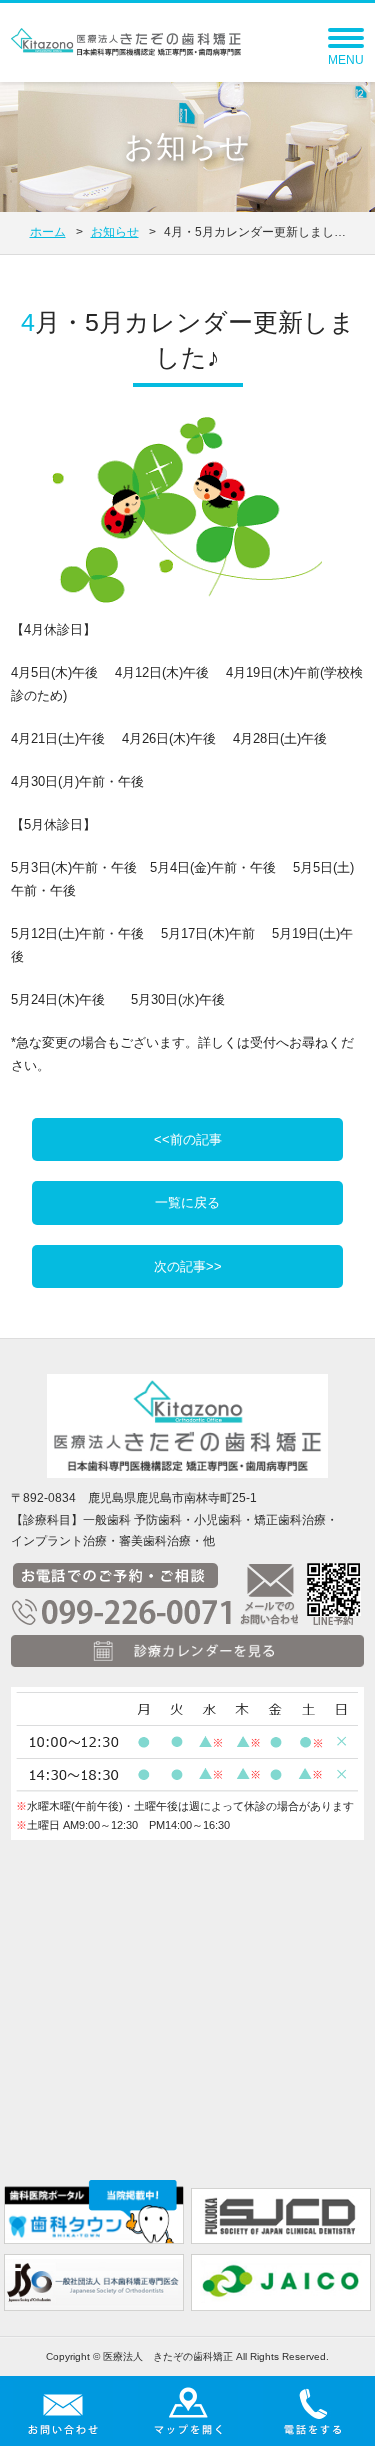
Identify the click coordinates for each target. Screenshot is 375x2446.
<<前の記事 (188, 1139)
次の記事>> (188, 1266)
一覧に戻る (187, 1202)
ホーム (48, 232)
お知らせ (115, 232)
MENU (346, 60)
